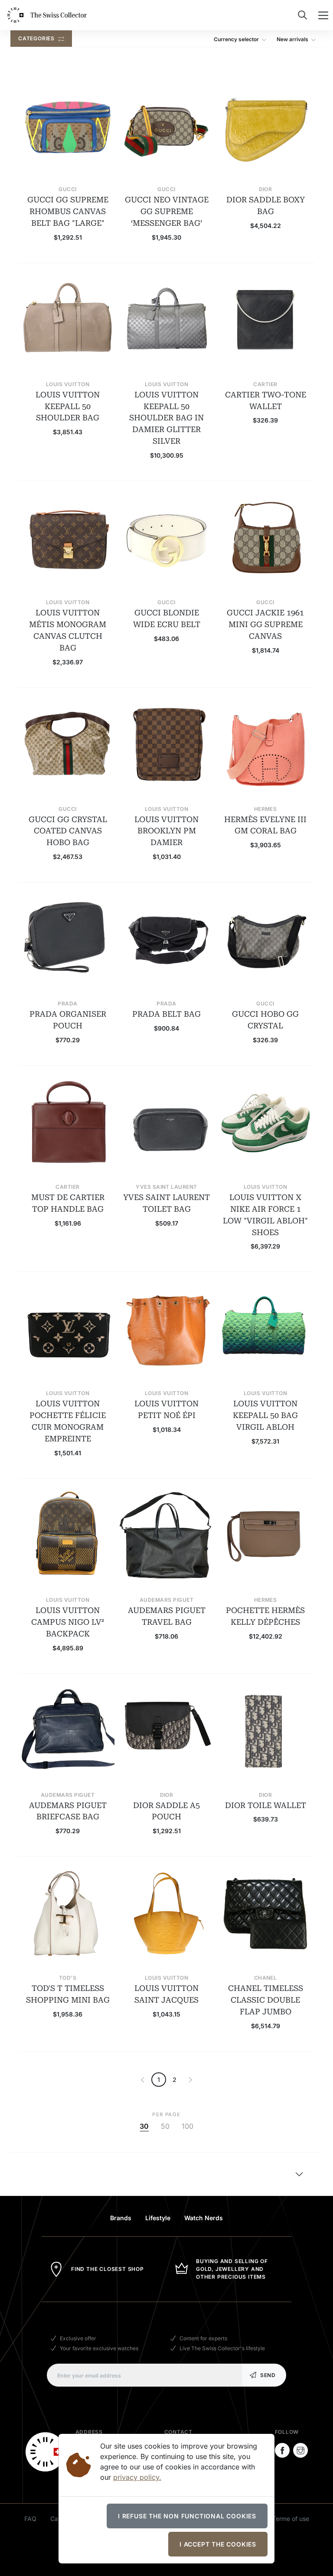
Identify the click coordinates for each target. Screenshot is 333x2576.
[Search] (303, 15)
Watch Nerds (204, 2218)
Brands (121, 2218)
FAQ (30, 2519)
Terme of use (291, 2519)
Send (268, 2375)
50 (165, 2127)
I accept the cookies (218, 2544)
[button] (242, 39)
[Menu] (323, 15)
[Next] (143, 2080)
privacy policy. (137, 2477)
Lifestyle (158, 2218)
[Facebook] (282, 2450)
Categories (37, 38)
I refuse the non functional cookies (187, 2516)
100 (188, 2127)
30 (144, 2127)
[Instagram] (300, 2450)
